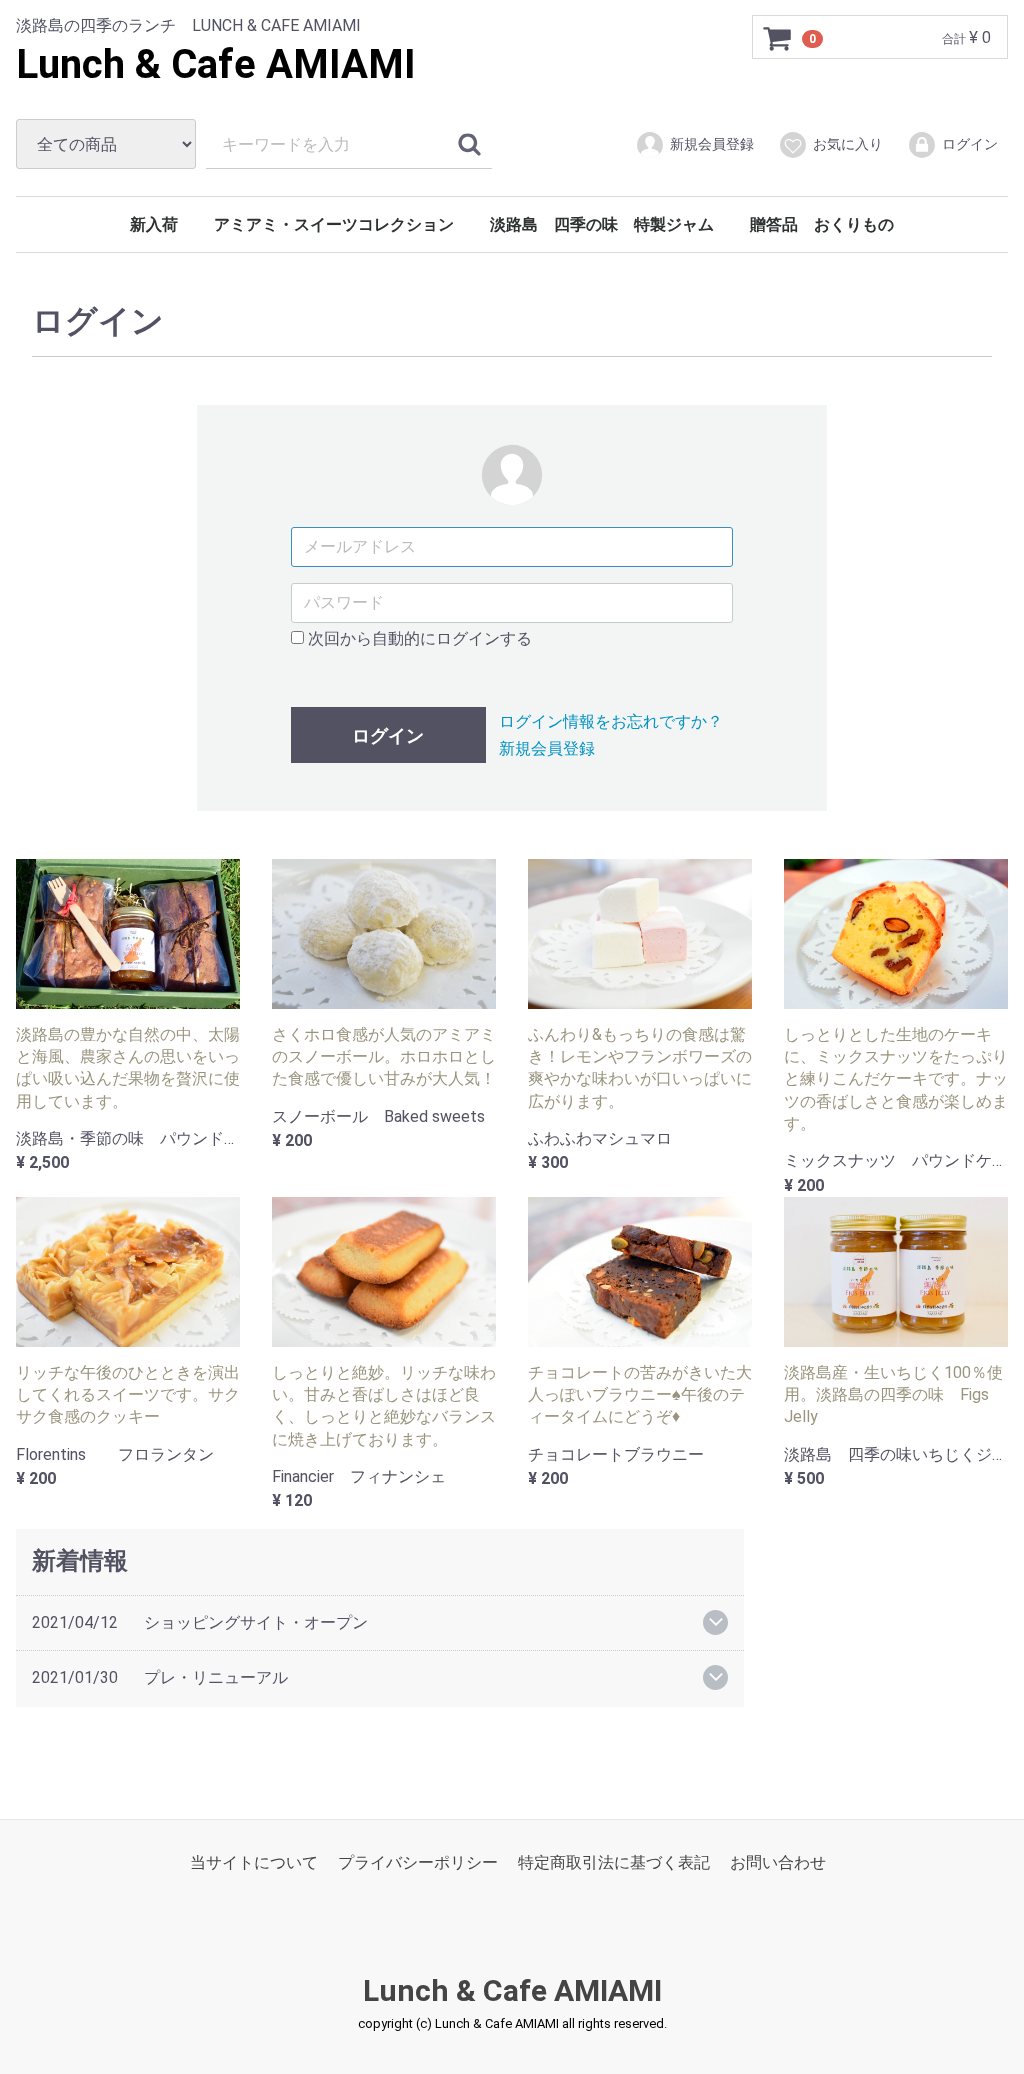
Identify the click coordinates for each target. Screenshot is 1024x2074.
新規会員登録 (712, 144)
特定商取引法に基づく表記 (614, 1861)
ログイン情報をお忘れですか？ (611, 721)
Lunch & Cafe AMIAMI (216, 64)
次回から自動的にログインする (418, 638)
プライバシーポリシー (418, 1861)
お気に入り (848, 144)
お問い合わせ (778, 1861)
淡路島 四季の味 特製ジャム (602, 224)
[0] (778, 38)
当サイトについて (254, 1861)
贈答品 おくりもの (822, 224)
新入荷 (154, 224)
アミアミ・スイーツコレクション (334, 224)
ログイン (970, 144)
